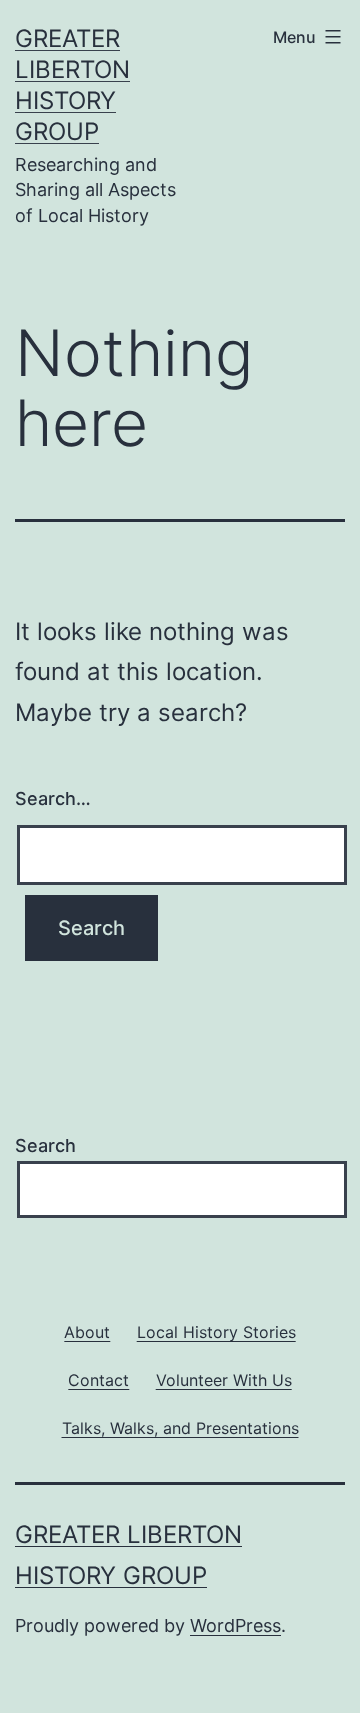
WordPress (235, 1625)
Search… (53, 798)
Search (45, 1145)
